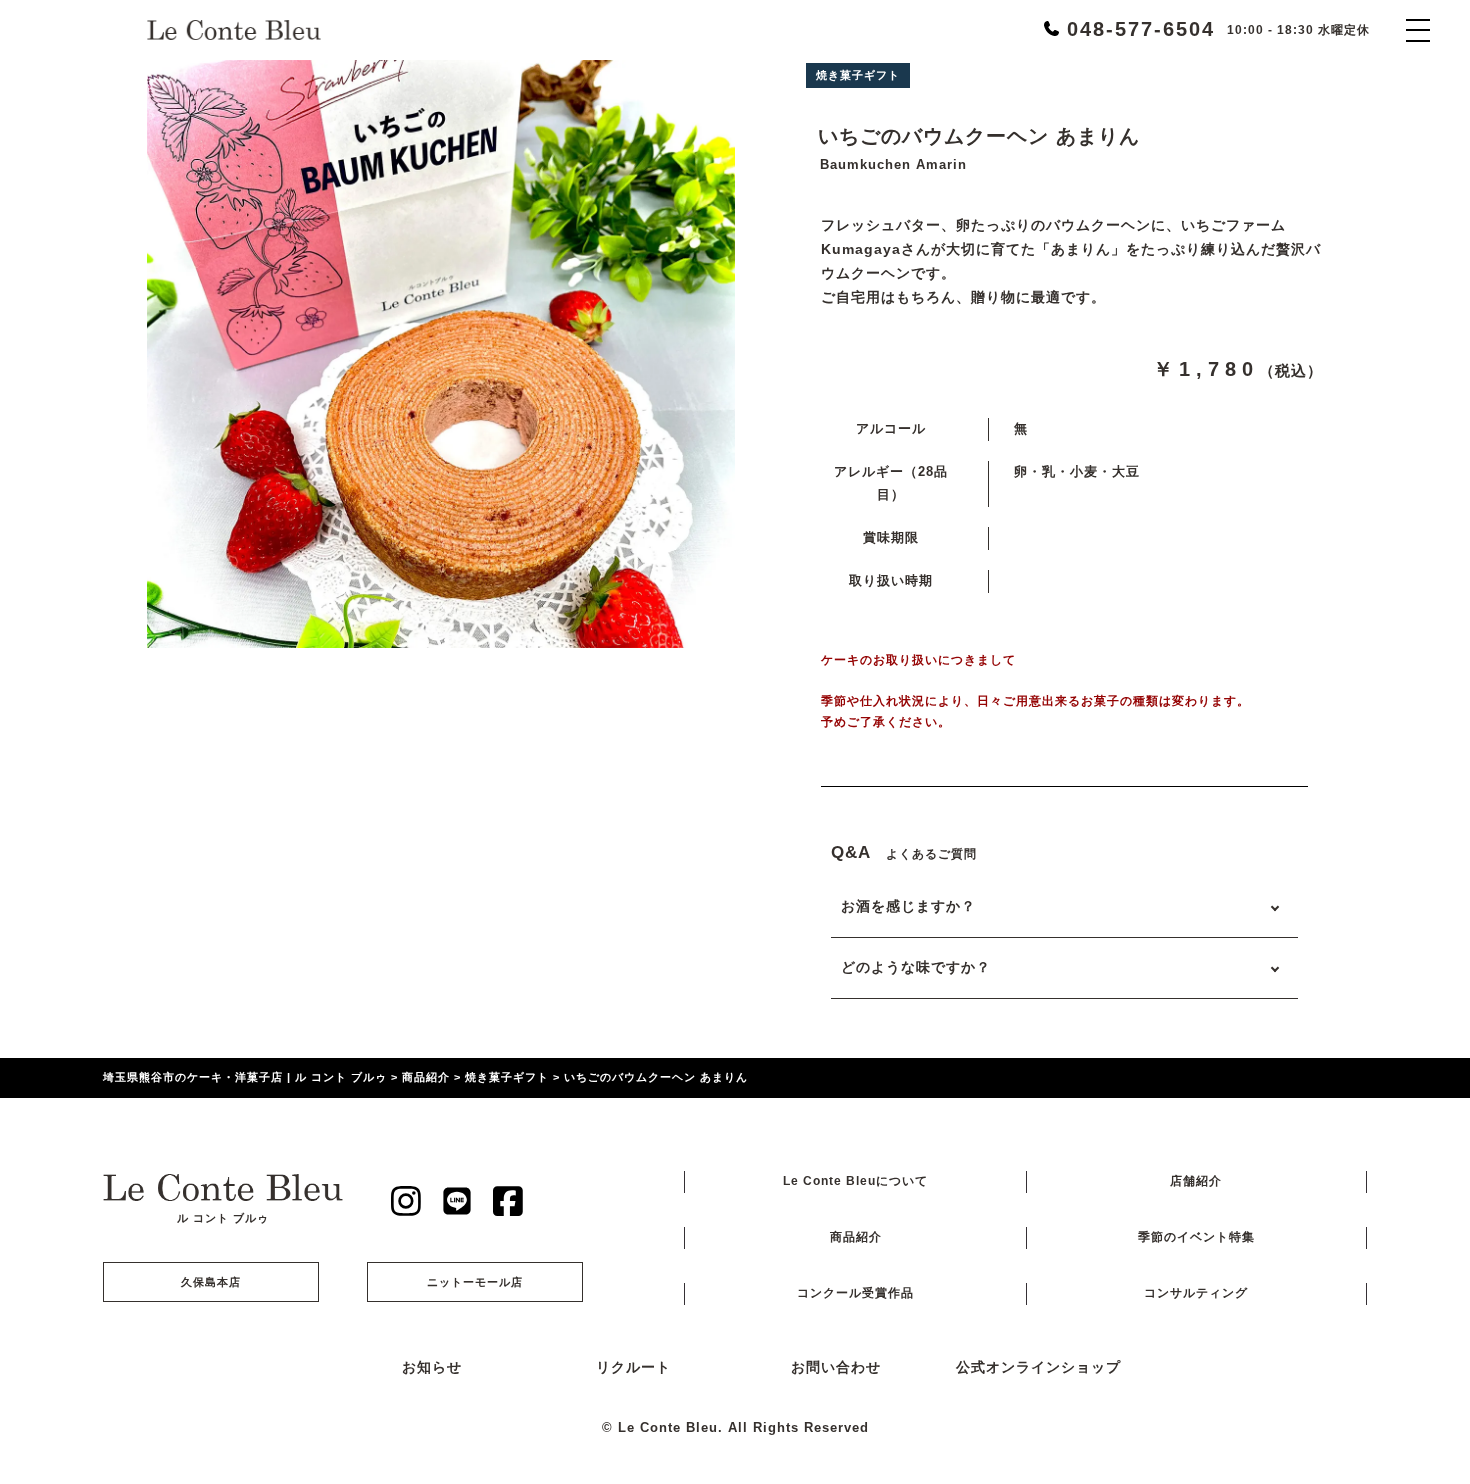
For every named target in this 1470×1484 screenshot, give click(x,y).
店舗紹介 (1196, 1181)
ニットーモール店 (475, 1282)
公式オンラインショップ (1038, 1367)
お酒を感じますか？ (908, 906)
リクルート (633, 1367)
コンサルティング (1196, 1293)
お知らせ (432, 1367)
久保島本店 (211, 1282)
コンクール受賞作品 (855, 1293)
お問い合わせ (836, 1367)
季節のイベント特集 (1196, 1237)
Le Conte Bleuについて (855, 1181)
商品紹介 (856, 1237)
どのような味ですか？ (916, 967)
